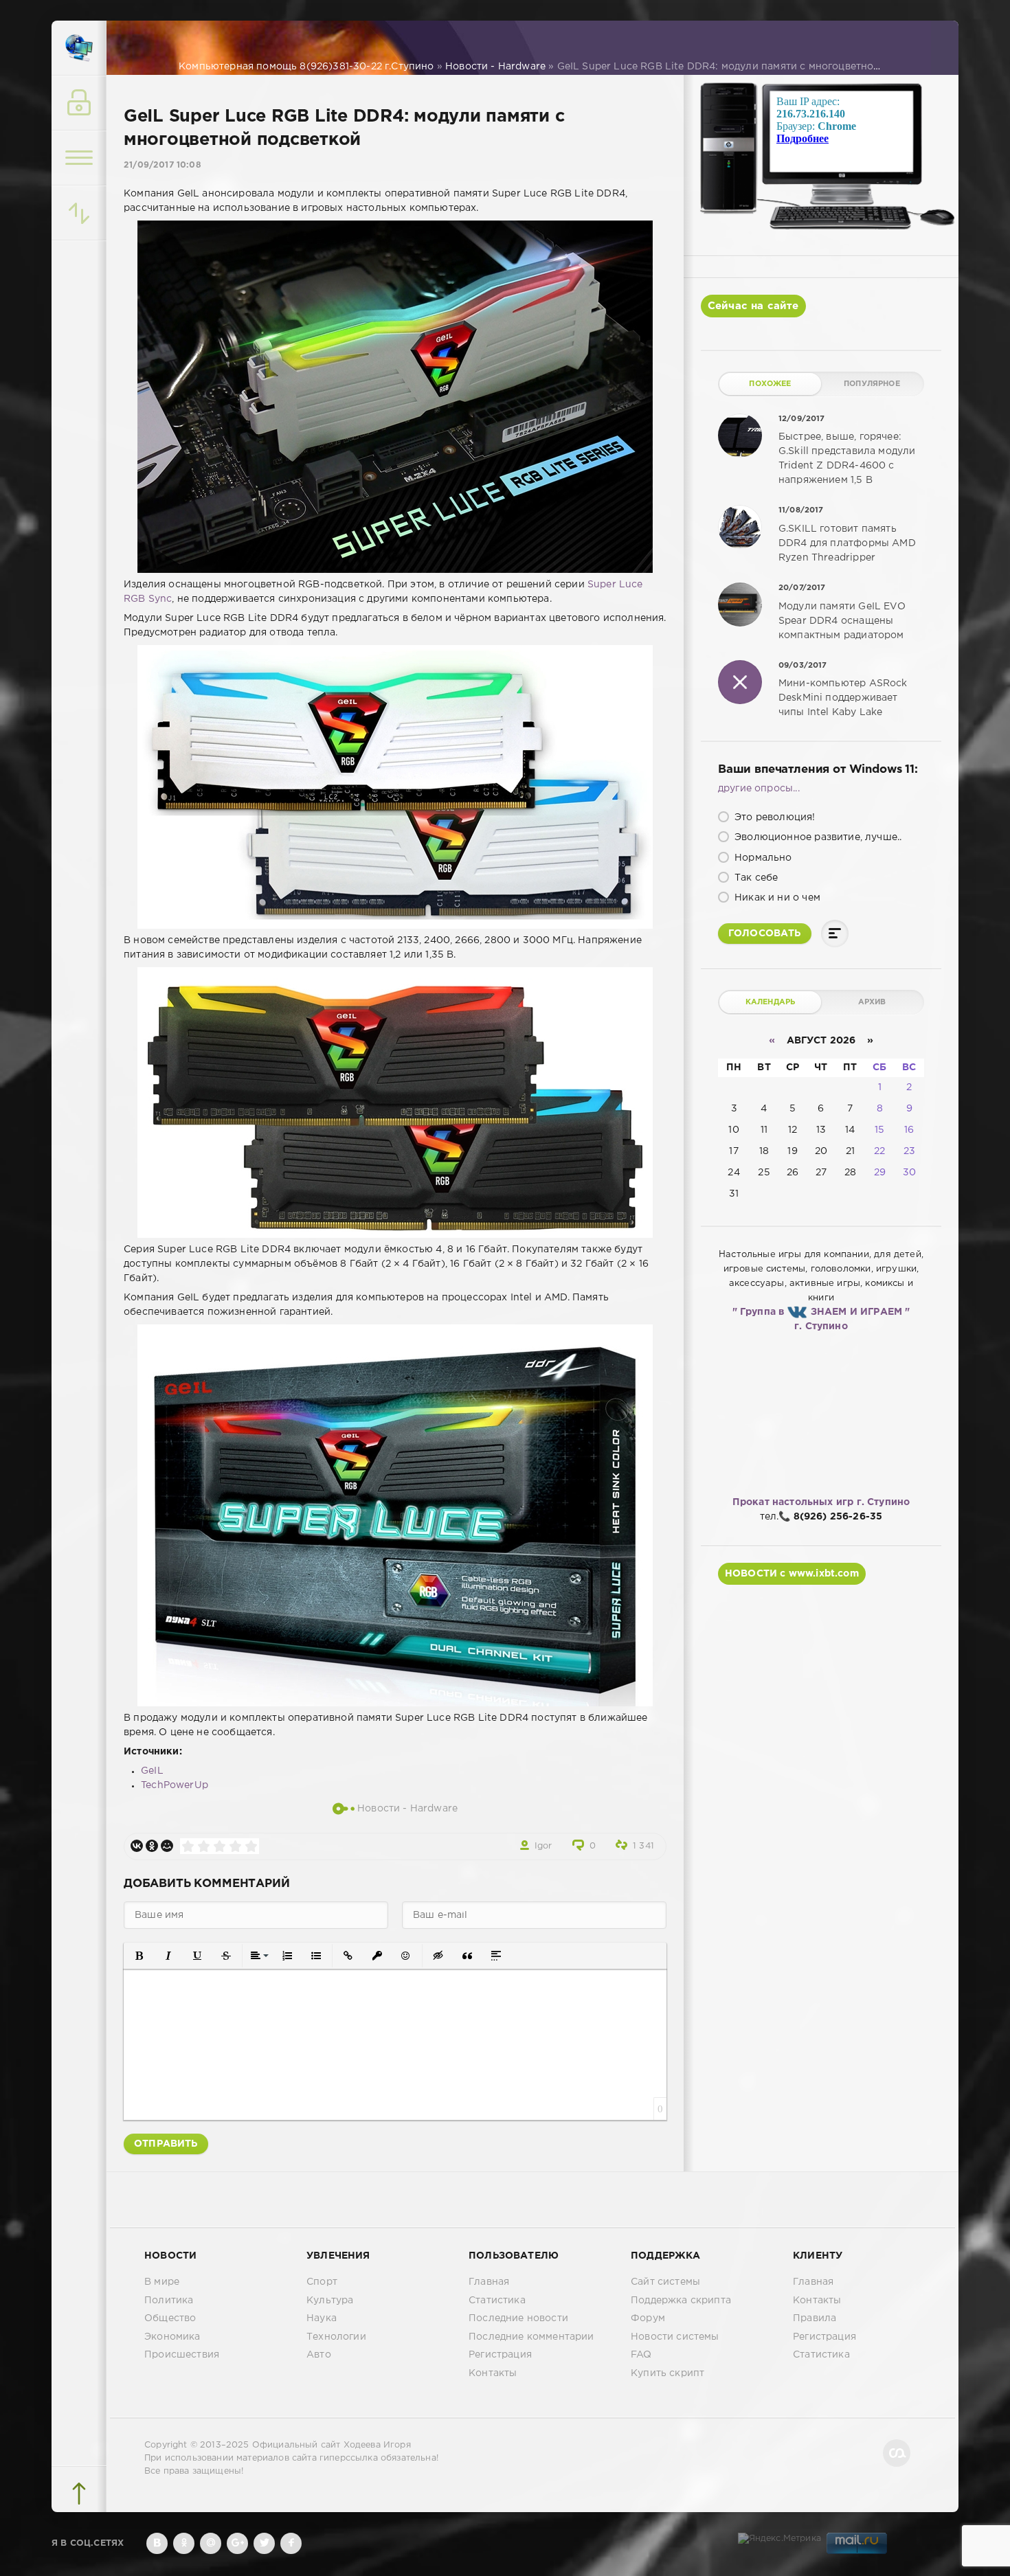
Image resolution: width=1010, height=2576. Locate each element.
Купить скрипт (667, 2373)
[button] (139, 1956)
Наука (322, 2318)
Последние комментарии (531, 2337)
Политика (169, 2301)
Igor (543, 1846)
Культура (330, 2301)
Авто (319, 2355)
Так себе (755, 878)
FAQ (641, 2355)
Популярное (872, 384)
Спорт (322, 2282)
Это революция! (774, 817)
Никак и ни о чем (776, 898)
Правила (815, 2318)
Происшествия (182, 2355)
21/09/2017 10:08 (162, 165)
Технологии (336, 2337)
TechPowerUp (175, 1785)
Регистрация (500, 2355)
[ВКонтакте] (137, 1846)
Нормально (762, 858)
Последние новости (518, 2318)
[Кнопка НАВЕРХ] (79, 2494)
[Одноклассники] (152, 1846)
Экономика (172, 2337)
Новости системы (675, 2337)
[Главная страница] (79, 48)
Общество (170, 2318)
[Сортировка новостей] (79, 213)
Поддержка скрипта (681, 2301)
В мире (162, 2282)
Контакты (493, 2373)
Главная (489, 2282)
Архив (872, 1002)
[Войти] (79, 103)
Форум (648, 2318)
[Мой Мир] (167, 1846)
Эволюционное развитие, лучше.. (817, 837)
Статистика (497, 2301)
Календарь (771, 1002)
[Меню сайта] (79, 158)
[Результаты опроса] (835, 934)
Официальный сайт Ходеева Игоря (332, 2445)
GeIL (152, 1771)
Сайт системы (665, 2282)
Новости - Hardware (407, 1808)
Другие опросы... (759, 789)
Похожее (770, 384)
